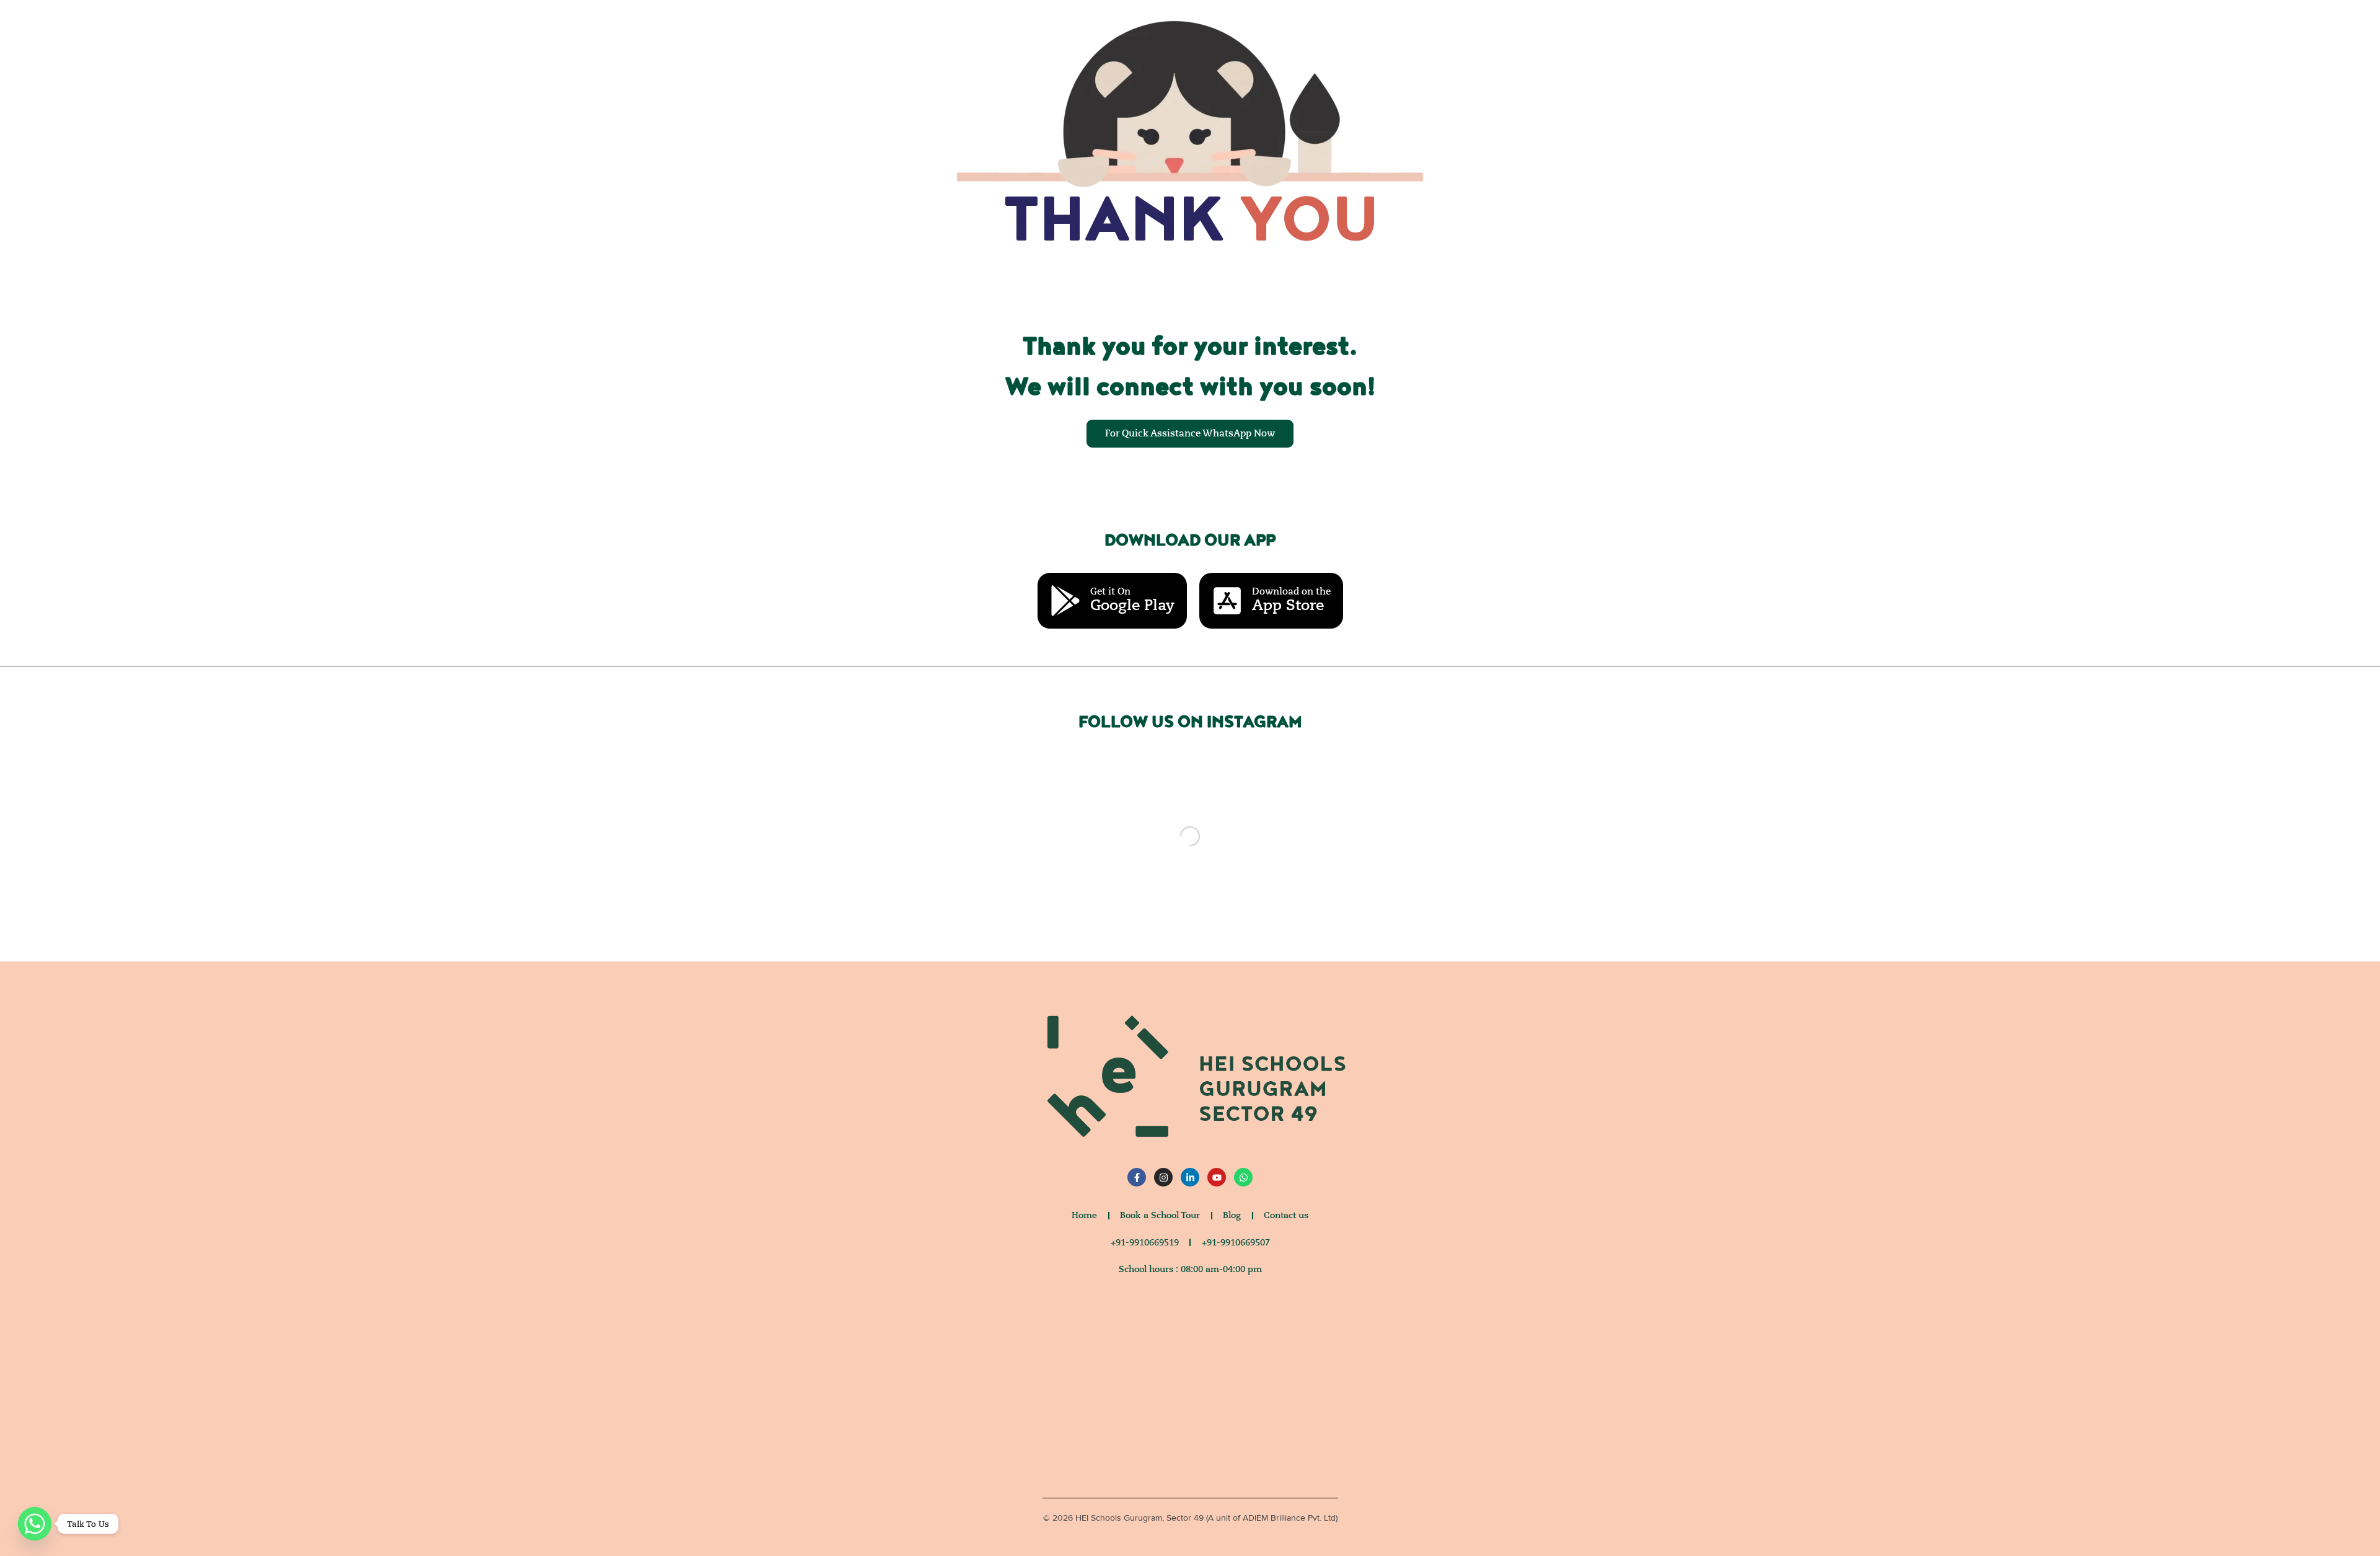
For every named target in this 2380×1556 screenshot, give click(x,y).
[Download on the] (1227, 601)
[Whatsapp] (35, 1524)
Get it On (1110, 591)
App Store (1288, 605)
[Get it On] (1065, 601)
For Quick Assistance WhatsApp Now (1190, 433)
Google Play (1132, 605)
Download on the (1291, 591)
